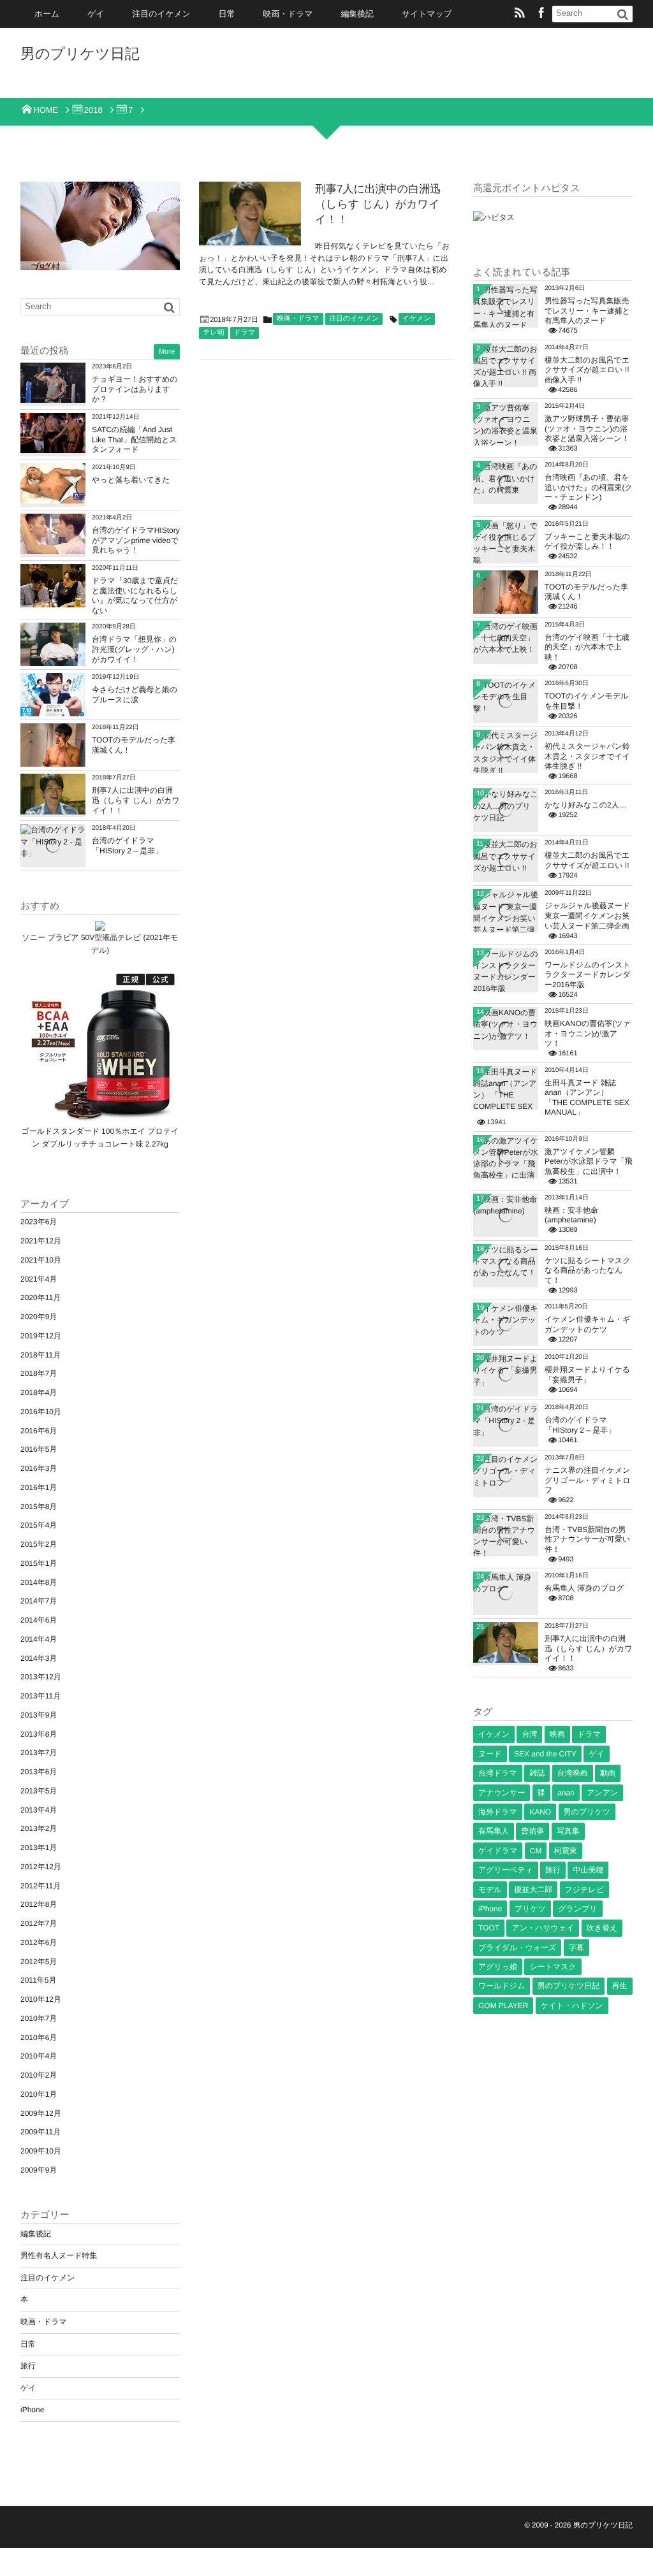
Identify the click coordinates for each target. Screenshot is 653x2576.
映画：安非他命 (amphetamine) (571, 1215)
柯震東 (566, 1851)
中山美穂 (588, 1870)
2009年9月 (39, 2170)
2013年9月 (39, 1715)
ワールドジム (502, 1986)
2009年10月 (41, 2151)
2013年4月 (39, 1810)
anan (566, 1793)
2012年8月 (39, 1904)
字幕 (576, 1948)
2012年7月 (39, 1923)
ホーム (47, 14)
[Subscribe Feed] (520, 14)
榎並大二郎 (533, 1890)
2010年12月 (41, 1999)
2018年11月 (40, 1355)
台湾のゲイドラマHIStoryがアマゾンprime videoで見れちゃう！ (136, 540)
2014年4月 (39, 1639)
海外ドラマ (498, 1812)
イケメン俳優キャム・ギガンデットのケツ (587, 1324)
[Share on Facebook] (541, 14)
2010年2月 (39, 2075)
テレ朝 (214, 333)
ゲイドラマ (498, 1851)
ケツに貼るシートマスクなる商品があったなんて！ (588, 1270)
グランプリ (577, 1909)
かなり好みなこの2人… (586, 805)
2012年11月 (40, 1886)
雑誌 (537, 1773)
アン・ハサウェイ (543, 1928)
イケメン (417, 319)
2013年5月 (39, 1791)
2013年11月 (40, 1696)
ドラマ (245, 333)
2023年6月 (39, 1222)
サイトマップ (427, 14)
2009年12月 (41, 2113)
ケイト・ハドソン (572, 2006)
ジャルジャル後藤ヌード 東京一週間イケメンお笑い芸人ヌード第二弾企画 (587, 915)
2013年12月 (41, 1677)
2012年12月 (41, 1867)
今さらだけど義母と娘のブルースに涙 (135, 695)
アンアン (602, 1793)
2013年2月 (39, 1828)
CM (536, 1851)
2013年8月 (39, 1734)
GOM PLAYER (503, 2006)
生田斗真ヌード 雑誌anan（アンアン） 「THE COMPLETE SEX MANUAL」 (587, 1098)
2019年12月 (41, 1336)
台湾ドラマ (498, 1773)
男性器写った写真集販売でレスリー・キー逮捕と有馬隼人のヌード (587, 311)
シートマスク (553, 1967)
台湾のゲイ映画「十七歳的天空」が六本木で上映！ (587, 647)
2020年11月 (40, 1298)
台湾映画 (573, 1773)
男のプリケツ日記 (80, 54)
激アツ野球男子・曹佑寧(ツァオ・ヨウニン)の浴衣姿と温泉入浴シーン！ (587, 429)
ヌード (490, 1754)
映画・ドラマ (288, 14)
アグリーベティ (506, 1870)
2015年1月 (39, 1563)
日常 (227, 14)
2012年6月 (39, 1943)
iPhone (32, 2410)
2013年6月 (39, 1772)
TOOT (489, 1928)
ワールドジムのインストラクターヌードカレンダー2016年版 (588, 975)
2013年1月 (39, 1848)
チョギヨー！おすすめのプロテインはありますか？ (135, 389)
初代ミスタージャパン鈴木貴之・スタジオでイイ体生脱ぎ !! (587, 756)
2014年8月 (39, 1582)
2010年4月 (39, 2056)
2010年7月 (39, 2018)
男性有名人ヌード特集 (59, 2255)
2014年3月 (39, 1658)
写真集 (568, 1831)
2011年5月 (38, 1980)
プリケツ (530, 1909)
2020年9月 (39, 1317)
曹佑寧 (532, 1831)
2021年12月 (41, 1241)
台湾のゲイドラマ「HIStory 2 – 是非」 (127, 846)
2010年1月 (39, 2094)
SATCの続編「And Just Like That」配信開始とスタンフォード (135, 439)
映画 (557, 1734)
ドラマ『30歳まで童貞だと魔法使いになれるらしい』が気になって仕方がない (135, 596)
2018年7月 (39, 1373)
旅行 (28, 2366)
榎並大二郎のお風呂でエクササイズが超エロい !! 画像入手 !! (587, 370)
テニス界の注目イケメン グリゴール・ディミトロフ (588, 1480)
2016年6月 (39, 1431)
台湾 (529, 1734)
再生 (620, 1986)
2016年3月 (39, 1468)
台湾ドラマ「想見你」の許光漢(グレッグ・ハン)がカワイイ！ (134, 649)
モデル (490, 1890)
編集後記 (357, 14)
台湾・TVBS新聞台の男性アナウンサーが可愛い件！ (587, 1539)
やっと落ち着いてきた (131, 480)
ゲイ (96, 14)
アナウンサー (502, 1793)
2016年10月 (41, 1412)
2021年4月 (39, 1279)
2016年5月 (39, 1449)
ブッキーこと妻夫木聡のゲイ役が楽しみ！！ (587, 542)
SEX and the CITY (545, 1754)
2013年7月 (39, 1753)
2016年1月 (39, 1487)
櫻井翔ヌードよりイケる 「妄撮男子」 (587, 1375)
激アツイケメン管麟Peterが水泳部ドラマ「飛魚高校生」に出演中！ (589, 1161)
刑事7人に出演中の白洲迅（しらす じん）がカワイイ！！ (378, 204)
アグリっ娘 (498, 1967)
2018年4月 (39, 1393)
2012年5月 (39, 1962)
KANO (540, 1812)
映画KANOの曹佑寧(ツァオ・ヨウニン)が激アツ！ (588, 1033)
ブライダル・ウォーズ (517, 1948)
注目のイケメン (161, 14)
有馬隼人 (494, 1831)
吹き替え (602, 1928)
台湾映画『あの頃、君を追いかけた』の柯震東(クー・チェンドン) (589, 487)
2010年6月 (39, 2037)
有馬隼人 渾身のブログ (584, 1588)
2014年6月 (39, 1620)
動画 (608, 1773)
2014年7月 (39, 1601)
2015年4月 (39, 1525)
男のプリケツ (587, 1812)
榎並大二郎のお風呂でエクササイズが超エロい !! (587, 860)
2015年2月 (39, 1544)
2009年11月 (40, 2132)
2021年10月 (41, 1260)
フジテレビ (584, 1890)
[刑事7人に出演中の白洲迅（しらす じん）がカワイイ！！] (250, 213)
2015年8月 (39, 1507)
